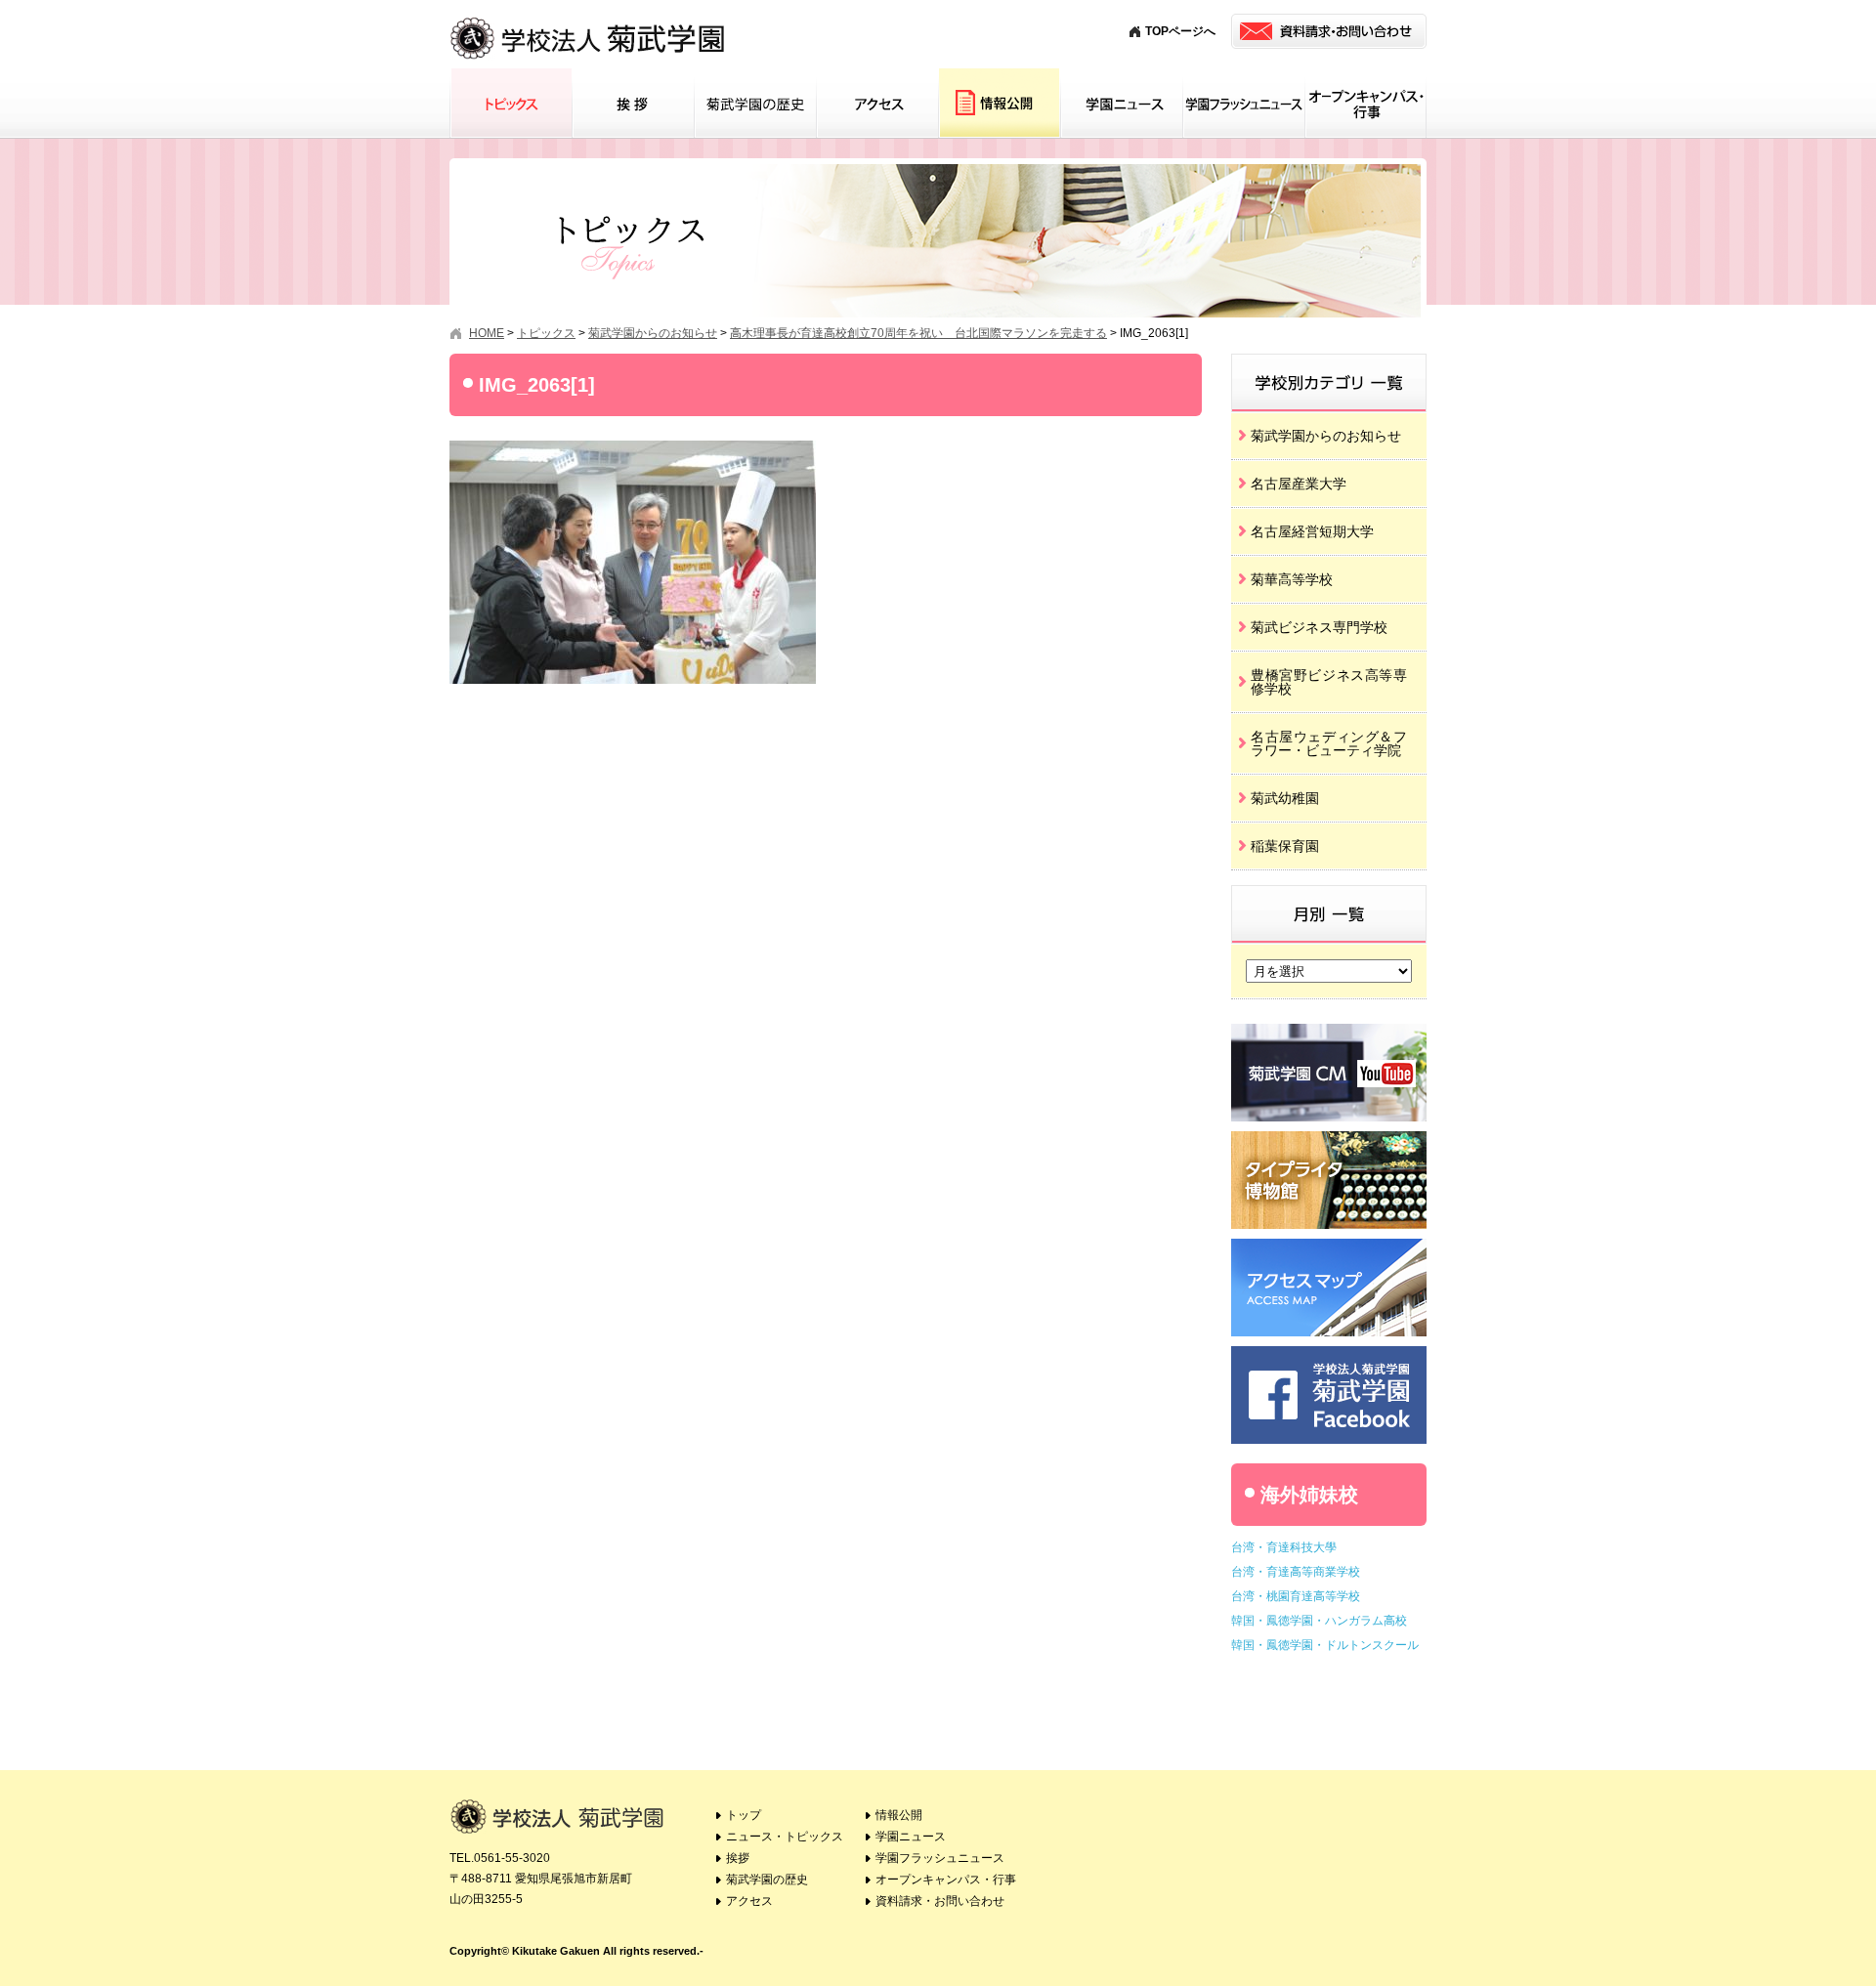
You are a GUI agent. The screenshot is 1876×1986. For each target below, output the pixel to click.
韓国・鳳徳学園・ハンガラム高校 (1319, 1621)
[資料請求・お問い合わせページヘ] (1329, 31)
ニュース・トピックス (785, 1837)
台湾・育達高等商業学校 (1296, 1572)
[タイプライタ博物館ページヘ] (1329, 1139)
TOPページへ (1180, 31)
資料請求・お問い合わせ (940, 1901)
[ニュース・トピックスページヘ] (1329, 360)
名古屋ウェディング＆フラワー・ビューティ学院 (1329, 743)
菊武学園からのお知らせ (1326, 436)
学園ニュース (1121, 104)
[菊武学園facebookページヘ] (1329, 1353)
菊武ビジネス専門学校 (1319, 627)
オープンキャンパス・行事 (1365, 104)
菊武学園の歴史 (755, 104)
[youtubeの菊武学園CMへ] (1329, 1031)
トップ (744, 1815)
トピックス (511, 104)
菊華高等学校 (1292, 579)
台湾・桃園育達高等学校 (1296, 1596)
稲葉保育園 (1285, 846)
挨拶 (633, 104)
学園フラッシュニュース (1243, 104)
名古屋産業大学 (1299, 484)
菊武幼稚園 (1285, 798)
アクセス (877, 104)
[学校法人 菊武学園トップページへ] (589, 19)
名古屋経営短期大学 (1312, 531)
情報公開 (999, 104)
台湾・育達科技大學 (1284, 1547)
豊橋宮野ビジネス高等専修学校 (1329, 682)
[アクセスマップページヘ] (1329, 1246)
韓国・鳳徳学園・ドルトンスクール (1325, 1645)
